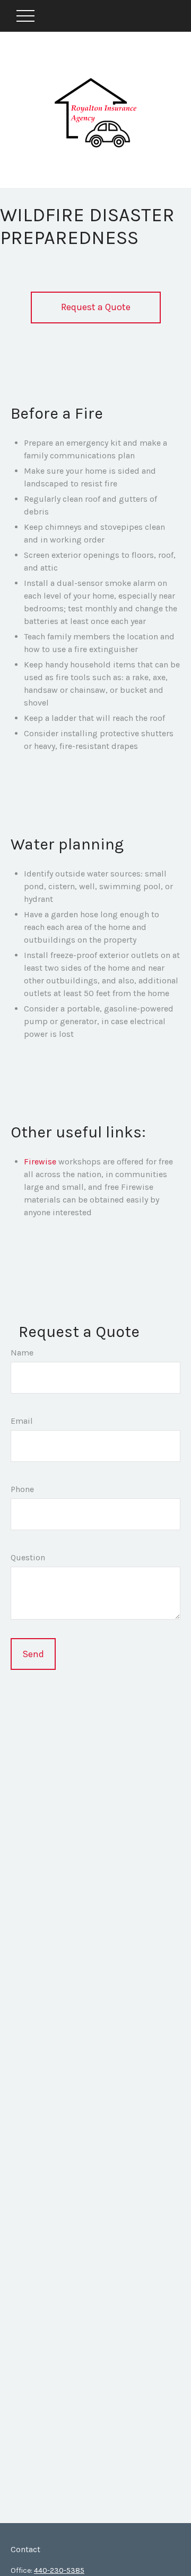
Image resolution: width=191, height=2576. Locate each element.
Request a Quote (96, 307)
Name (22, 1353)
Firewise (40, 1162)
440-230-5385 (59, 2570)
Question (28, 1557)
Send (33, 1654)
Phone (22, 1489)
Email (22, 1421)
